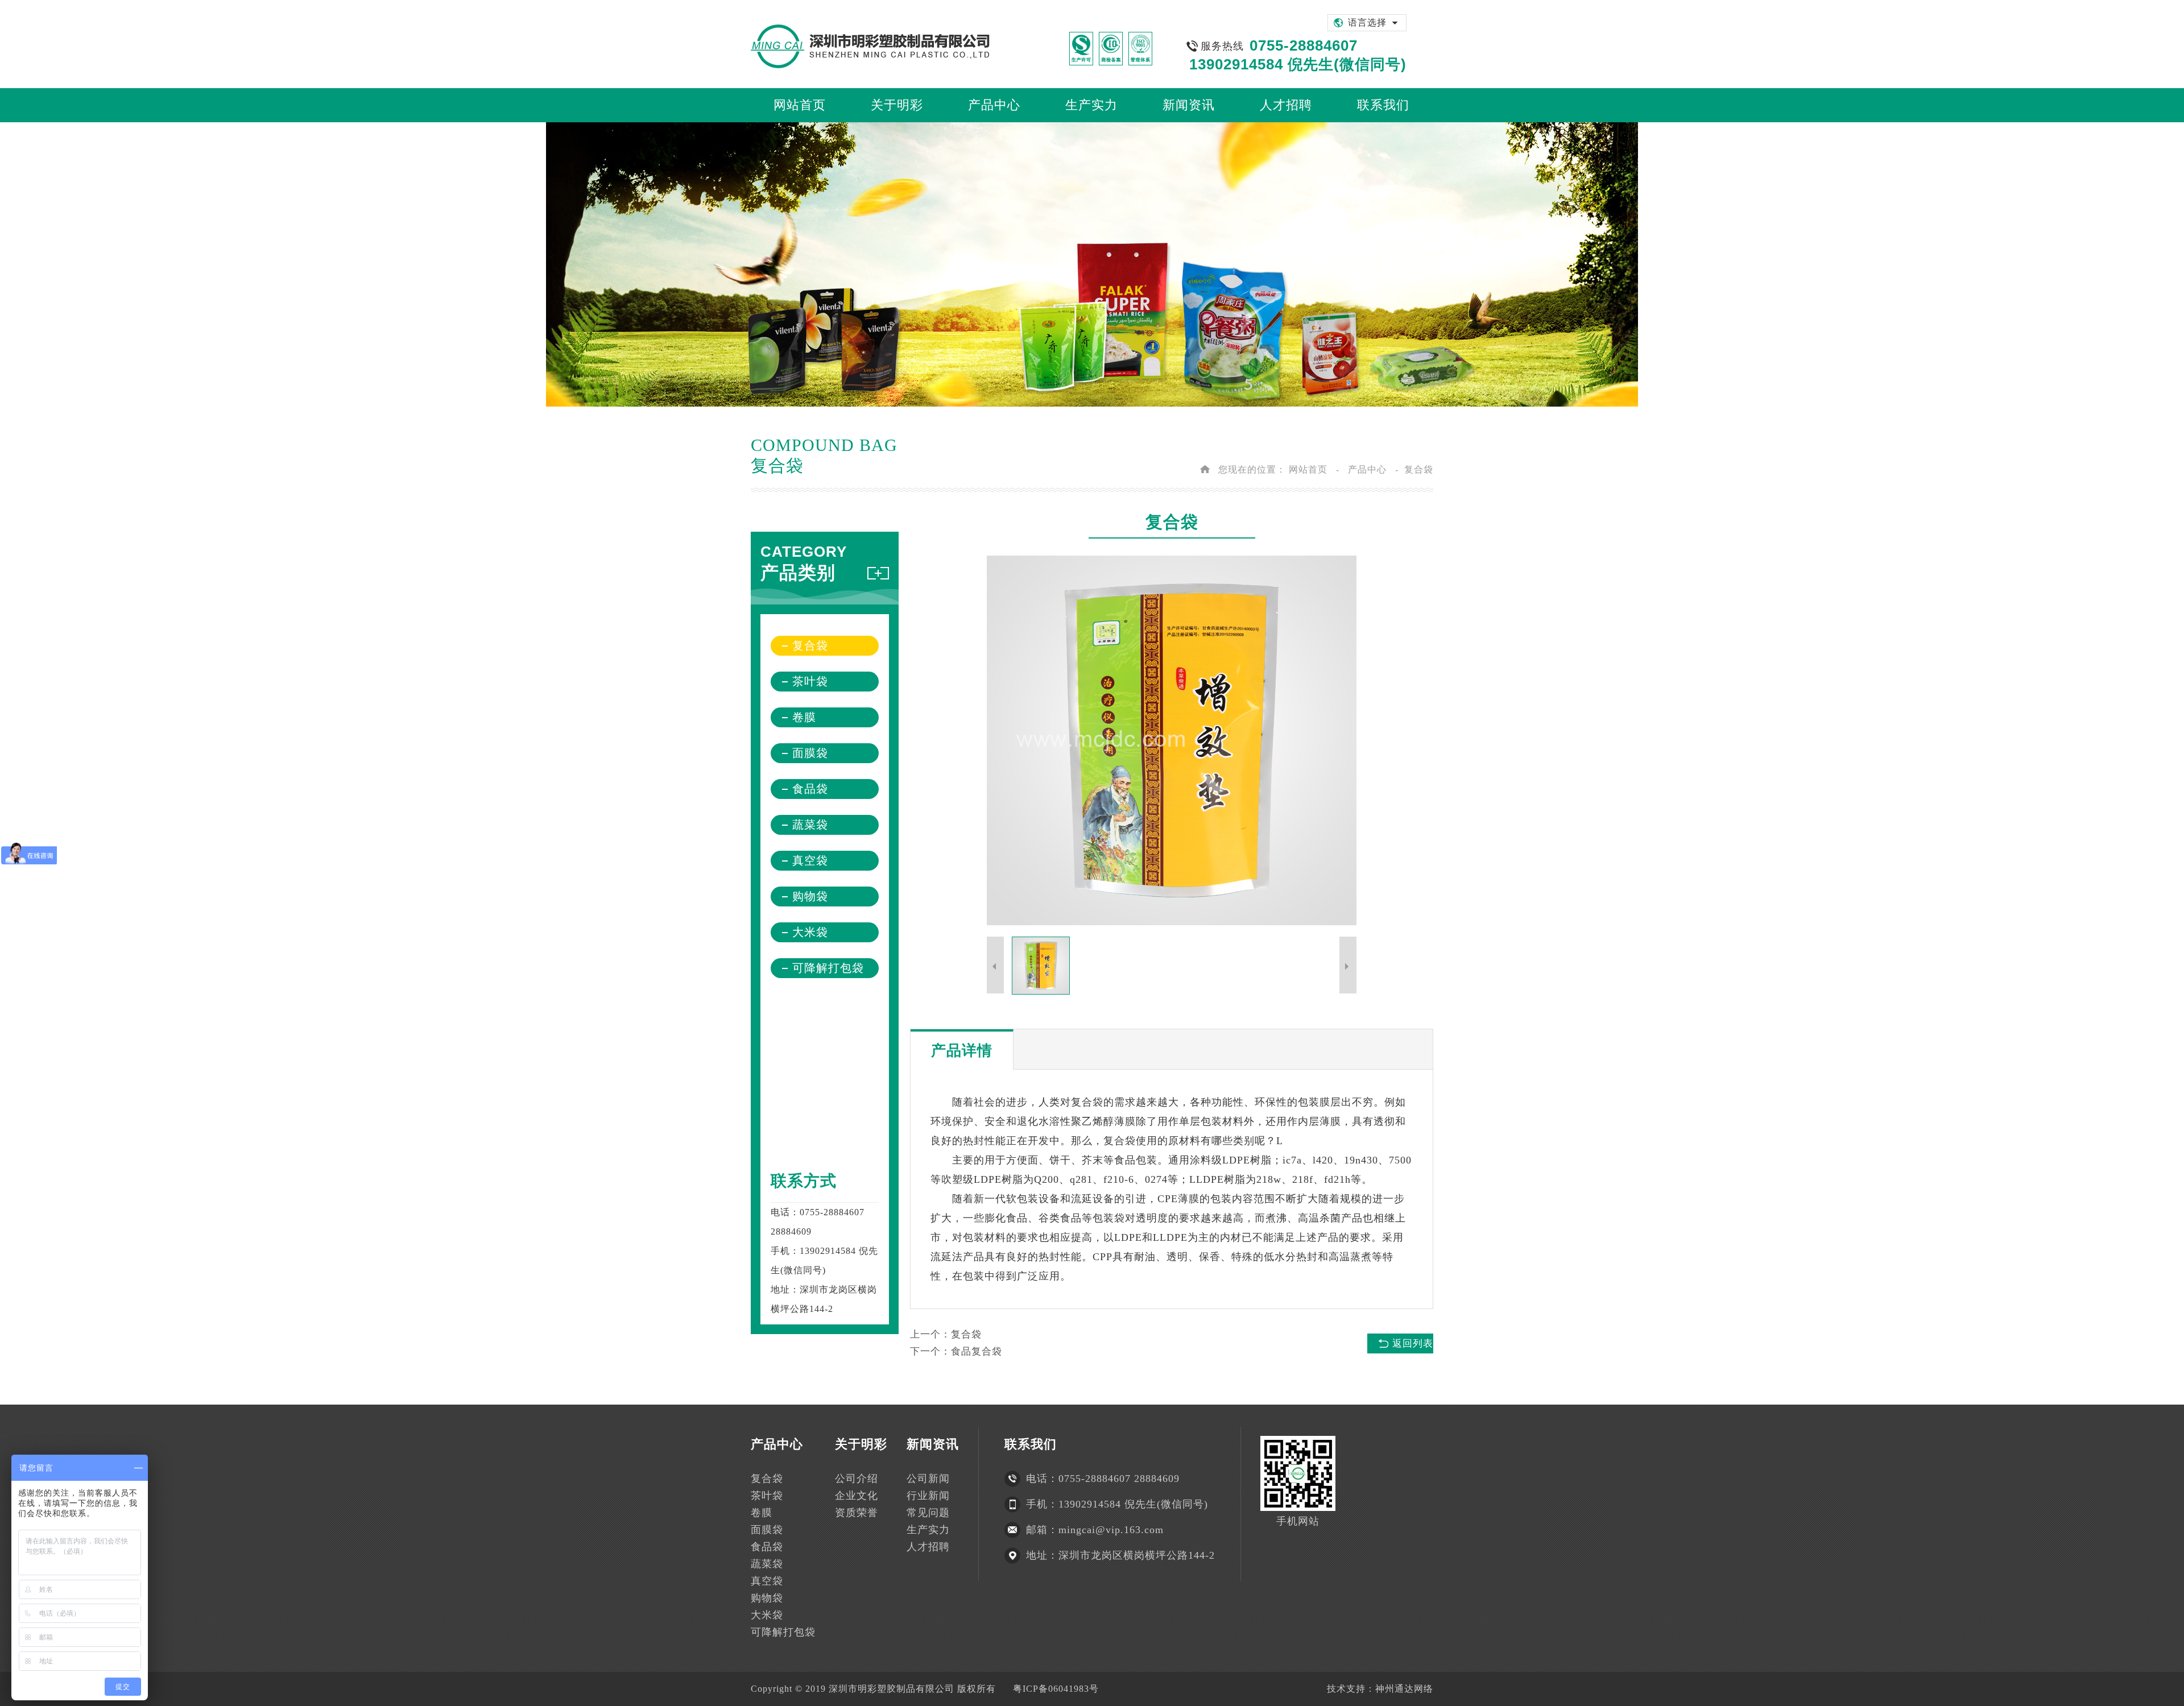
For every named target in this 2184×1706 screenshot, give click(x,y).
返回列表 (1413, 1343)
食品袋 (810, 789)
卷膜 (804, 717)
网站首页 (1308, 469)
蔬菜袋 (810, 825)
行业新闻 (928, 1496)
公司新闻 (928, 1479)
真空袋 (810, 860)
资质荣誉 (857, 1513)
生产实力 (928, 1530)
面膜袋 (810, 753)
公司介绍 (857, 1479)
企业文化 (857, 1496)
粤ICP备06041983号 (1056, 1689)
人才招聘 (928, 1547)
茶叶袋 (810, 681)
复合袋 (1419, 469)
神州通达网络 (1404, 1689)
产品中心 (1367, 469)
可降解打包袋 (828, 968)
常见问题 (928, 1513)
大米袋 (810, 932)
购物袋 (810, 896)
